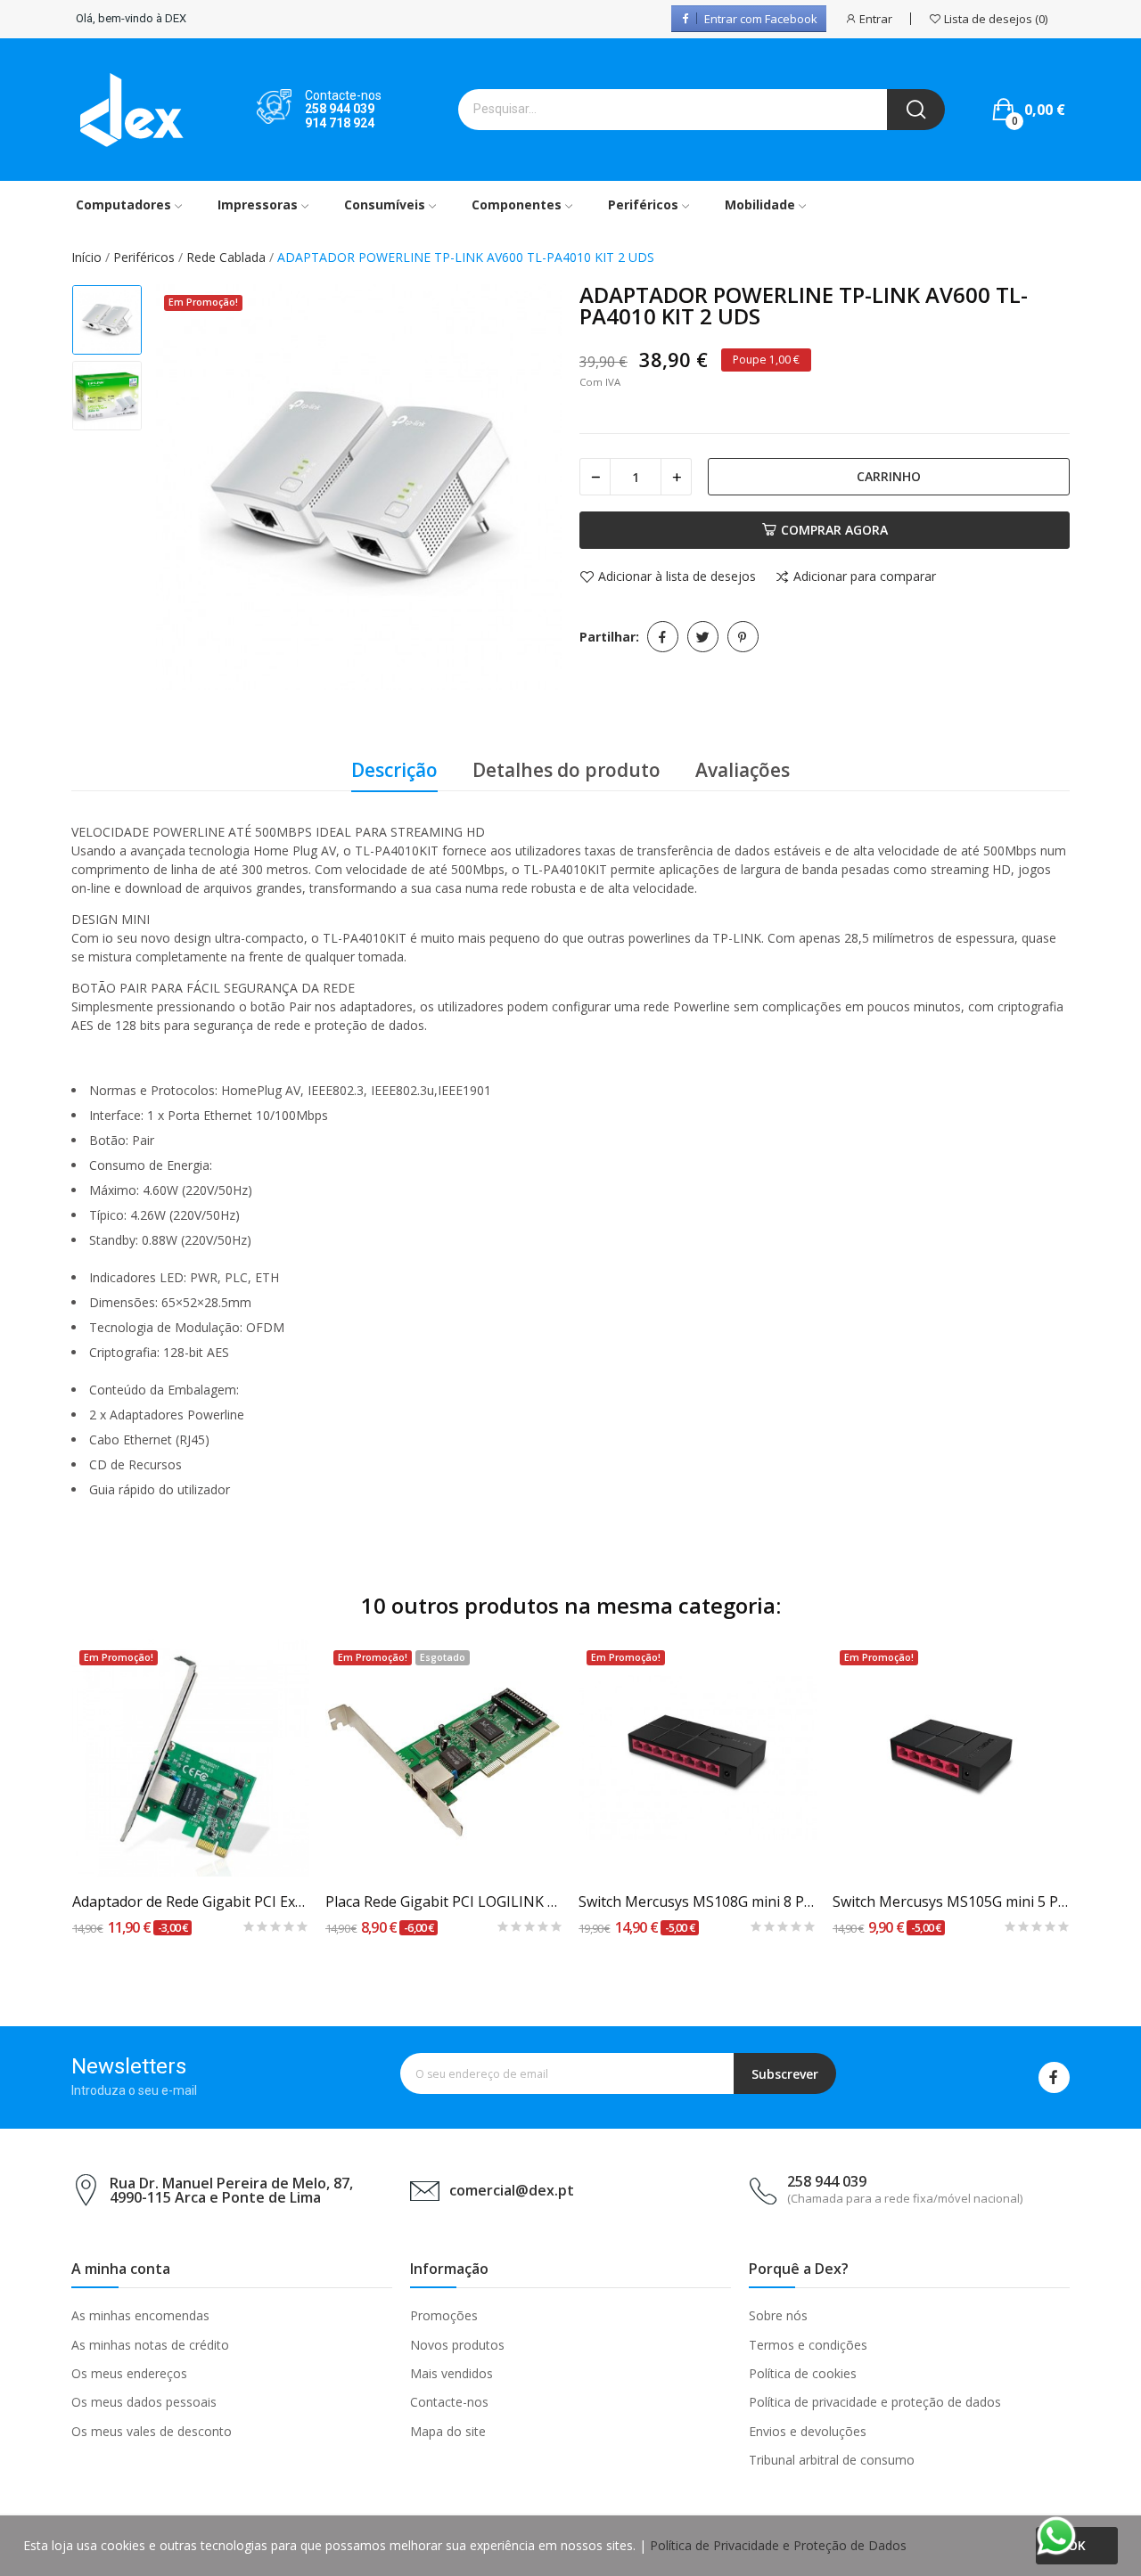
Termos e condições (808, 2345)
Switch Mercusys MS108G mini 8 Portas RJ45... (698, 1901)
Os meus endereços (129, 2373)
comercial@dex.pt (512, 2190)
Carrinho (889, 476)
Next (529, 489)
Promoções (444, 2315)
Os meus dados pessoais (144, 2402)
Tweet (703, 637)
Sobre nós (778, 2315)
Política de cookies (803, 2373)
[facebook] (1054, 2077)
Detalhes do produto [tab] (566, 770)
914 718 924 (340, 123)
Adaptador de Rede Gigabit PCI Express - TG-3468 (191, 1901)
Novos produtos (457, 2345)
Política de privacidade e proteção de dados (875, 2402)
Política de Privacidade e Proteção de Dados (778, 2545)
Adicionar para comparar (865, 577)
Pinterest (743, 637)
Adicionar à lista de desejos (677, 577)
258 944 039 (340, 109)
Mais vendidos (451, 2373)
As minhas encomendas (140, 2315)
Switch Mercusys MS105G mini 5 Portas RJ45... (952, 1901)
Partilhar (663, 637)
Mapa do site (448, 2431)
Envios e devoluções (808, 2431)
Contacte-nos (449, 2402)
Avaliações (743, 770)
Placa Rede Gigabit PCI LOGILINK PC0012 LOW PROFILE (444, 1901)
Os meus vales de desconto (152, 2431)
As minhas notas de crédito (150, 2345)
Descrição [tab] (394, 770)
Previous (188, 489)
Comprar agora (834, 530)
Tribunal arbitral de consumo (832, 2460)
